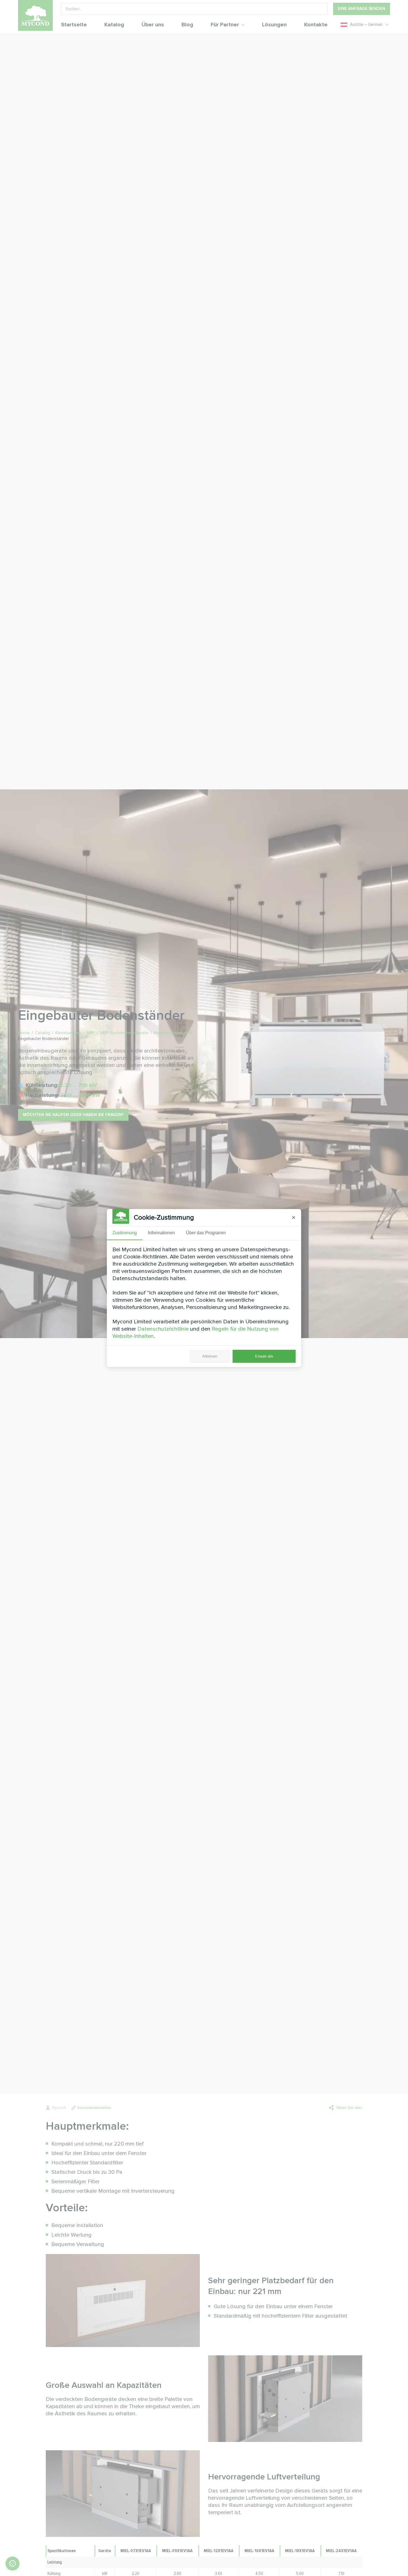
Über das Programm (206, 1233)
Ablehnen (210, 1356)
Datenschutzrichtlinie (163, 1329)
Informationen (161, 1233)
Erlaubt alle (264, 1356)
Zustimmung (125, 1233)
